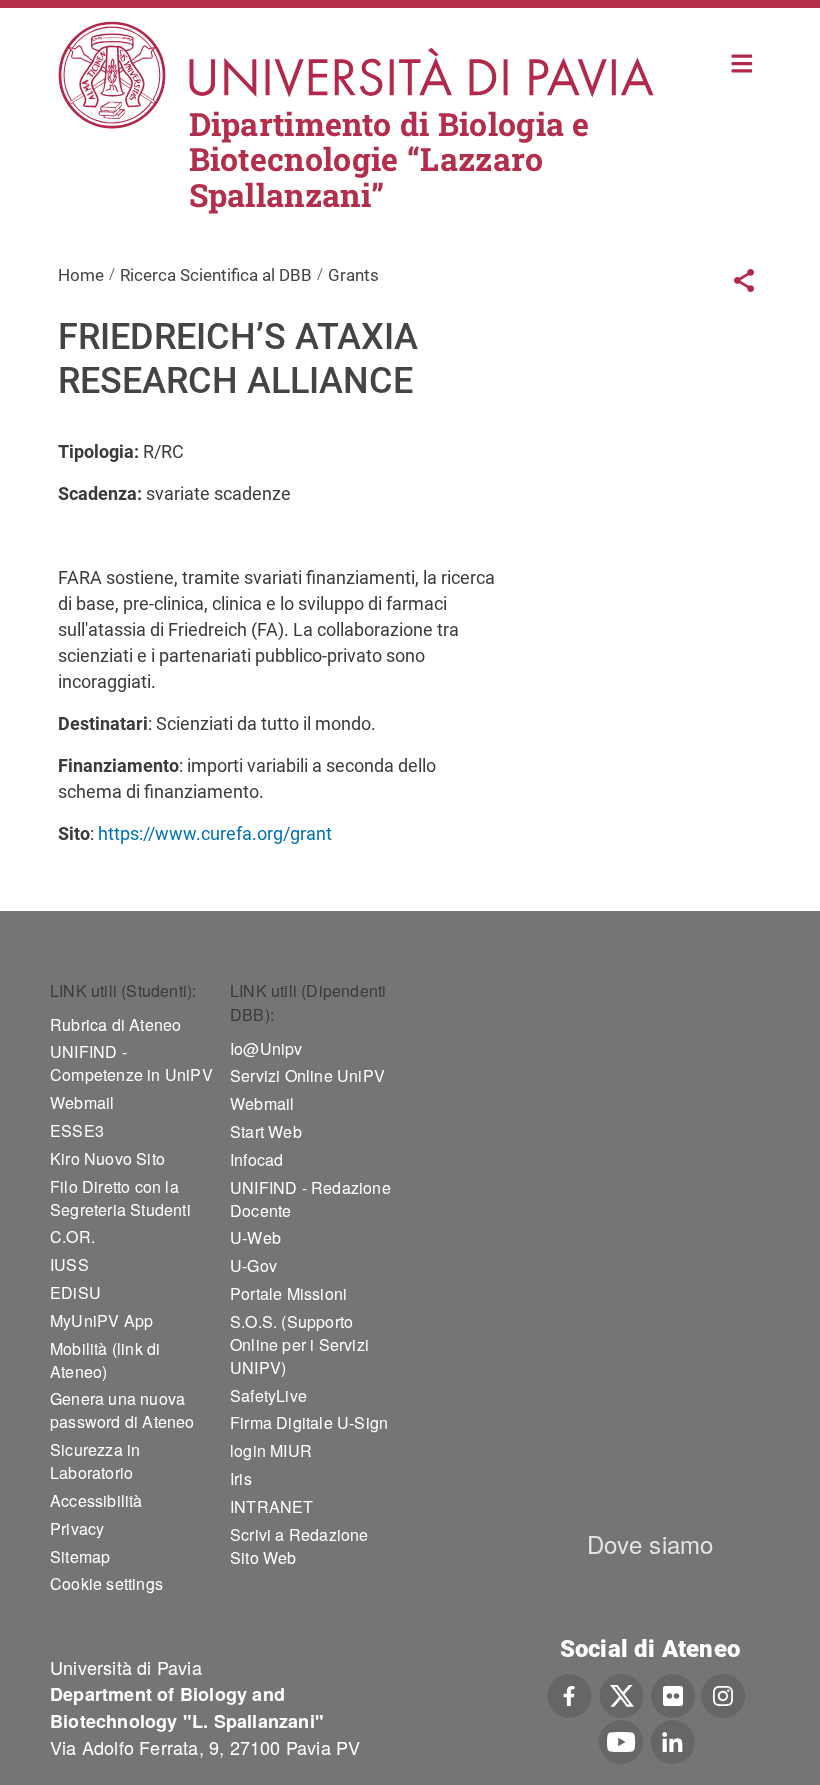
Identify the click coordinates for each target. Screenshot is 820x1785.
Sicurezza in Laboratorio (95, 1461)
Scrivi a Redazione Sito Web (299, 1546)
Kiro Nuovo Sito (107, 1158)
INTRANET (272, 1506)
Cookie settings (106, 1583)
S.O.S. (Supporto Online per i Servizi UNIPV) (299, 1344)
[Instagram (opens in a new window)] (723, 1693)
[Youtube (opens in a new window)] (621, 1740)
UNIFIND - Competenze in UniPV (131, 1063)
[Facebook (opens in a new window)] (569, 1693)
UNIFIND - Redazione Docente (310, 1199)
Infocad (256, 1159)
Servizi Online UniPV (307, 1075)
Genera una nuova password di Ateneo (122, 1410)
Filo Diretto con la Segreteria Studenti (120, 1198)
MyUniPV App (101, 1320)
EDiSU (75, 1292)
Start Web (266, 1131)
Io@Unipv (266, 1048)
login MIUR (271, 1450)
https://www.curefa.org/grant (215, 833)
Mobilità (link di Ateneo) (105, 1360)
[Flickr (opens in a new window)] (673, 1693)
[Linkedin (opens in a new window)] (672, 1740)
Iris (241, 1478)
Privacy (77, 1528)
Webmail (82, 1102)
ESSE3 (77, 1130)
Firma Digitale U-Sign (309, 1422)
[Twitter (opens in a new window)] (621, 1693)
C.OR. (72, 1236)
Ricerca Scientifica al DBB (216, 275)
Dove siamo (650, 1543)
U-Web (255, 1237)
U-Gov (253, 1265)
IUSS (69, 1264)
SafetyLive (268, 1395)
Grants (353, 275)
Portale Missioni (288, 1293)
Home (742, 61)
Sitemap (80, 1556)
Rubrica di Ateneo (115, 1024)
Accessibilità (96, 1500)
